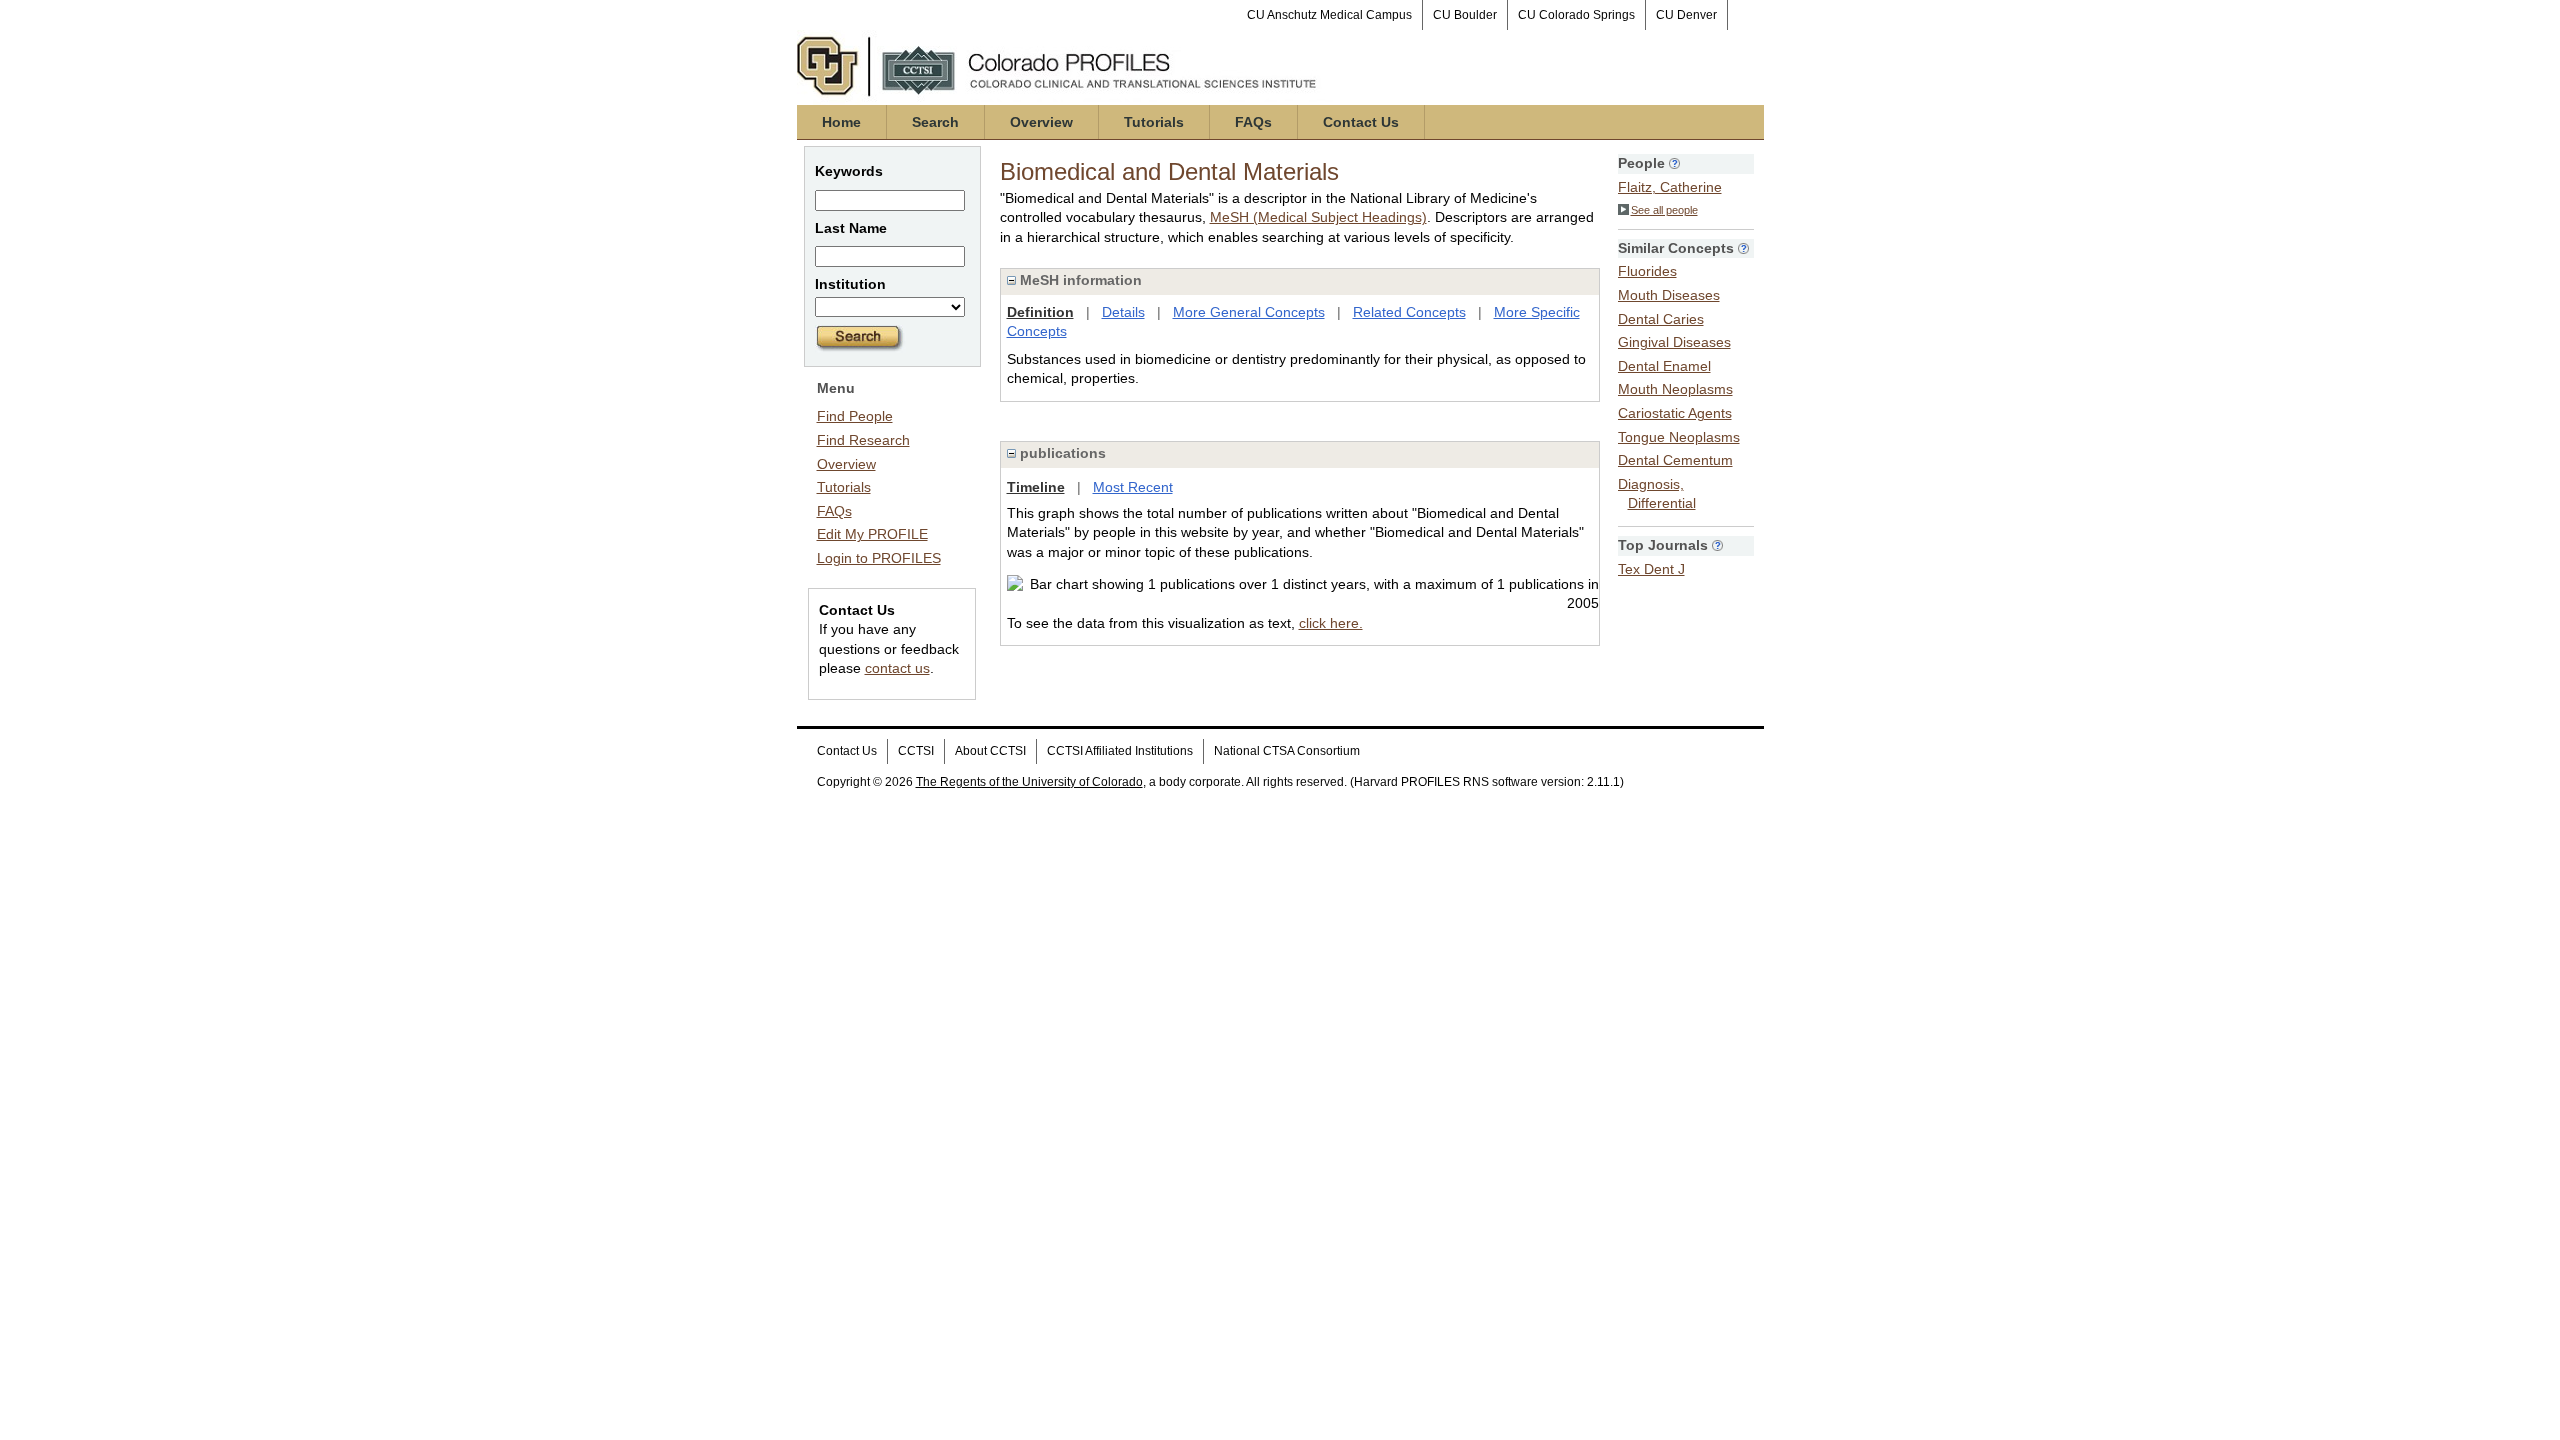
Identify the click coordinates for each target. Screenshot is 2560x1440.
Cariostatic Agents (1675, 413)
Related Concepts (1409, 312)
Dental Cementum (1675, 460)
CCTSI (916, 751)
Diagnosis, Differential (1657, 494)
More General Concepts (1249, 312)
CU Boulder (1465, 15)
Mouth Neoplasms (1675, 389)
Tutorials (1154, 122)
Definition (1040, 312)
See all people (1664, 210)
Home (841, 122)
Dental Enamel (1664, 366)
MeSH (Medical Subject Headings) (1318, 217)
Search (935, 122)
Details (1123, 312)
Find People (855, 416)
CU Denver (1686, 15)
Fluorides (1647, 271)
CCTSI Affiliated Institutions (1120, 751)
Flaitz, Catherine (1670, 187)
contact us (897, 668)
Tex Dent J (1651, 569)
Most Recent (1133, 487)
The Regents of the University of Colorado (1029, 782)
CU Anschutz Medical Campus (1329, 15)
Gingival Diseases (1674, 342)
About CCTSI (990, 751)
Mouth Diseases (1669, 295)
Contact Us (1361, 122)
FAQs (1253, 122)
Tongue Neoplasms (1679, 437)
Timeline (1036, 487)
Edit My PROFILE (872, 534)
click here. (1331, 623)
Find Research (863, 440)
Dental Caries (1661, 319)
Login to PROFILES (879, 558)
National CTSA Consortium (1287, 751)
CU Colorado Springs (1576, 15)
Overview (1041, 122)
